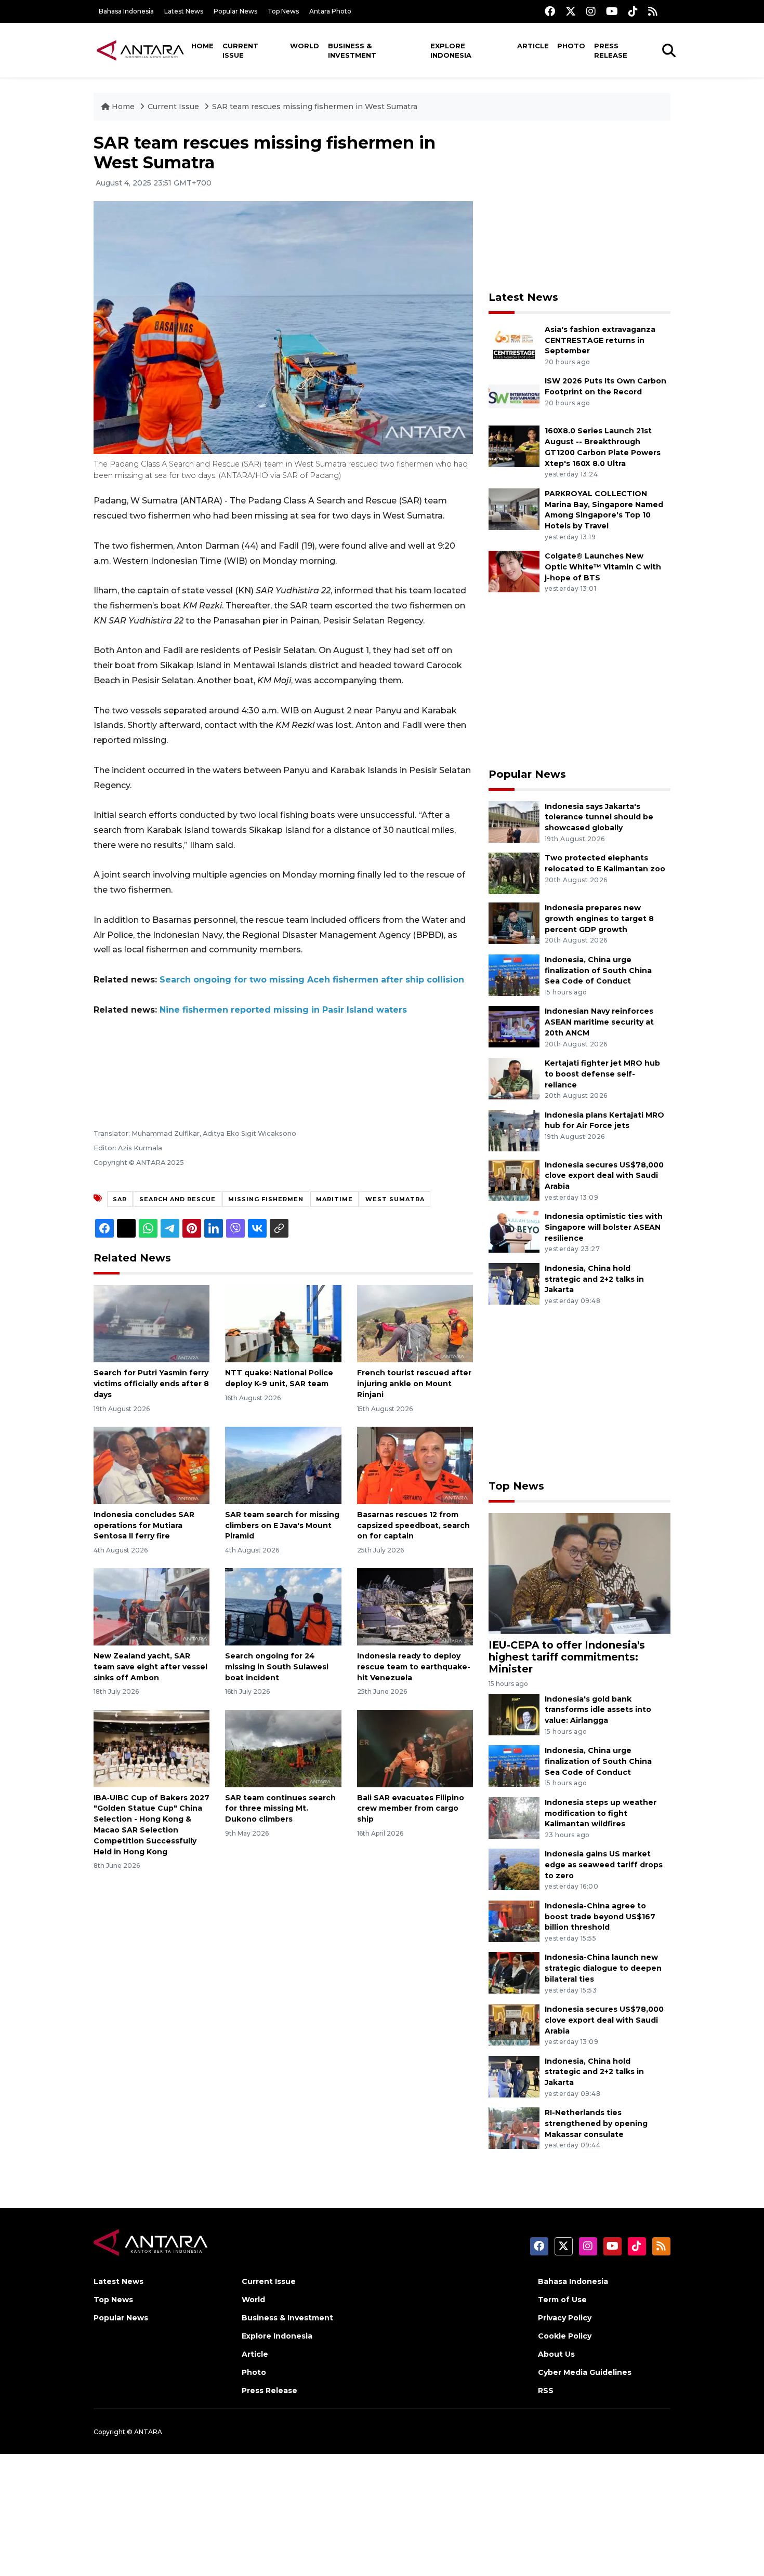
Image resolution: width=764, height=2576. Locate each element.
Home (202, 46)
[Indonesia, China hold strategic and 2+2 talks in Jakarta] (514, 1283)
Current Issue (240, 50)
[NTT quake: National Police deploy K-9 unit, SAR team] (283, 1323)
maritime (334, 1199)
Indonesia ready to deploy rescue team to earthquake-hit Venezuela (414, 1667)
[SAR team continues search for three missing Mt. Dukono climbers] (283, 1748)
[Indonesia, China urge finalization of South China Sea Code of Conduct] (514, 974)
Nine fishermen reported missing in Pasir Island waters (283, 1010)
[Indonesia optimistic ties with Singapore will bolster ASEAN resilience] (514, 1231)
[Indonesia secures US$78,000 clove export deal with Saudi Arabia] (514, 1180)
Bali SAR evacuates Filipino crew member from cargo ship (411, 1809)
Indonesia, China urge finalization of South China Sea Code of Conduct (598, 971)
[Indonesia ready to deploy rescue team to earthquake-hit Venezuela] (415, 1606)
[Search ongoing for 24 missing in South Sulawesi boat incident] (283, 1606)
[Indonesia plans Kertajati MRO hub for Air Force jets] (514, 1130)
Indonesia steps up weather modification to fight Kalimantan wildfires (601, 1813)
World (305, 46)
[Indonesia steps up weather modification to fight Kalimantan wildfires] (514, 1817)
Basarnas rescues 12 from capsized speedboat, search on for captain (413, 1525)
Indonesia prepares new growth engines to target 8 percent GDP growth (599, 919)
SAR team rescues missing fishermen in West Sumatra (315, 107)
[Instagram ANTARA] (591, 11)
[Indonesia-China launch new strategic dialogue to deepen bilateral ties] (514, 1973)
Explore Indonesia (451, 50)
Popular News (235, 11)
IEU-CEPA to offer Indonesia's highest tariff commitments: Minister (567, 1657)
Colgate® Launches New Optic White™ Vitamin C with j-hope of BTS (603, 567)
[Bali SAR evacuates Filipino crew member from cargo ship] (415, 1748)
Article (533, 46)
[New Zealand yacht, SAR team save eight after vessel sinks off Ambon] (152, 1606)
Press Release (611, 50)
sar (120, 1199)
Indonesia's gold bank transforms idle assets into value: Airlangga (598, 1710)
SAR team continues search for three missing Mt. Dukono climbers (280, 1809)
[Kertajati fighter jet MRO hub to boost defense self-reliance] (514, 1078)
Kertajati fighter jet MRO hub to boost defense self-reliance (602, 1074)
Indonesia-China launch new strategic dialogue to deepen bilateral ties (603, 1968)
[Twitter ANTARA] (571, 11)
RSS (546, 2391)
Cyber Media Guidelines (585, 2372)
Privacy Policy (565, 2318)
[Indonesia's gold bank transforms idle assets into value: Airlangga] (514, 1714)
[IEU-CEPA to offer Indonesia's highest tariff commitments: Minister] (579, 1573)
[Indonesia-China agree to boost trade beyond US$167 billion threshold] (514, 1921)
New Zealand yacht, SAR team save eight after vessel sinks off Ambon (150, 1667)
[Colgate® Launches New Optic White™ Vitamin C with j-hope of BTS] (514, 571)
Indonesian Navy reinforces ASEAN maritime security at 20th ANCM (599, 1022)
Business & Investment (352, 50)
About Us (556, 2354)
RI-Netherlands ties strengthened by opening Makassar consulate (596, 2123)
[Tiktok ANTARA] (633, 11)
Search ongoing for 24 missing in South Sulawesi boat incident (277, 1667)
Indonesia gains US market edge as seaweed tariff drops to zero (604, 1865)
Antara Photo (330, 11)
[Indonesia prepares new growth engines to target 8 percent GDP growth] (514, 922)
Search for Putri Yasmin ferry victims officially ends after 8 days (151, 1384)
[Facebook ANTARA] (550, 11)
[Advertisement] (579, 206)
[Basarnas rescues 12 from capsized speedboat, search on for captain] (415, 1465)
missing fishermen (266, 1199)
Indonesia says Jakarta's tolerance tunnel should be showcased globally (599, 817)
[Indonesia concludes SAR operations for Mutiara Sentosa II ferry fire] (152, 1465)
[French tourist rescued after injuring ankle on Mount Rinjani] (415, 1323)
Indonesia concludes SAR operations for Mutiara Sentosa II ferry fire (144, 1525)
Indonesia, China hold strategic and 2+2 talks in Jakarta (594, 1279)
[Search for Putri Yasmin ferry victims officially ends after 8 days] (152, 1323)
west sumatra (395, 1199)
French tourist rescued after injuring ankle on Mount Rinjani (414, 1384)
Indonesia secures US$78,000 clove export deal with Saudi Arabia (604, 1176)
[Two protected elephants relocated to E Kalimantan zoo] (514, 873)
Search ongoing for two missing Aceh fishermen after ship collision (312, 980)
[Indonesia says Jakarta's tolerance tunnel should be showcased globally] (514, 821)
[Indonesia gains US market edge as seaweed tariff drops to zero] (514, 1869)
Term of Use (562, 2300)
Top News (283, 11)
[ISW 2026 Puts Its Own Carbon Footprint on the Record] (514, 396)
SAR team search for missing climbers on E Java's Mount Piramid (282, 1525)
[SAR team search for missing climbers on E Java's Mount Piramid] (283, 1465)
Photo (571, 46)
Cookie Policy (565, 2336)
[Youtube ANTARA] (612, 11)
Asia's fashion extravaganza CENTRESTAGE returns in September (600, 340)
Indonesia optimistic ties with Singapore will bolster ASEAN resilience (604, 1227)
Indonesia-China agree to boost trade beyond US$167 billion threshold (600, 1917)
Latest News (184, 11)
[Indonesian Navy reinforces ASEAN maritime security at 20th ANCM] (514, 1026)
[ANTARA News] (140, 50)
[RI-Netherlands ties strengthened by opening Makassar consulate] (514, 2127)
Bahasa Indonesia (126, 11)
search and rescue (177, 1199)
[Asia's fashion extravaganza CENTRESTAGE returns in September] (514, 344)
